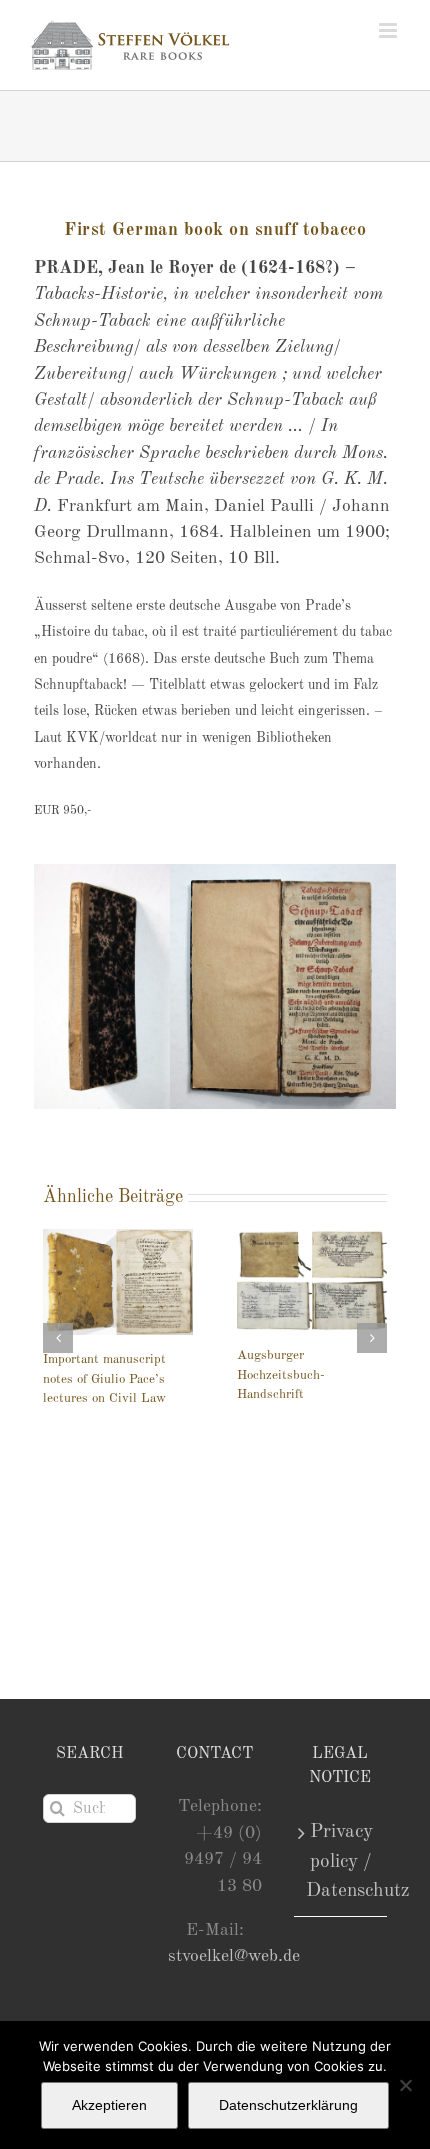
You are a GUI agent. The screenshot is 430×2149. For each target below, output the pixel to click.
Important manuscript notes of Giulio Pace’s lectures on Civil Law (104, 1379)
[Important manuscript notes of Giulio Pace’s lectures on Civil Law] (118, 1282)
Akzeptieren (109, 2105)
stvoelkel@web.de (234, 1956)
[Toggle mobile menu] (389, 30)
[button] (58, 1338)
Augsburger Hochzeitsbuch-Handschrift (281, 1375)
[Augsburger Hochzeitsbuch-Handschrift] (312, 1280)
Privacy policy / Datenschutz (341, 1861)
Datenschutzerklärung (288, 2105)
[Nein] (405, 2085)
